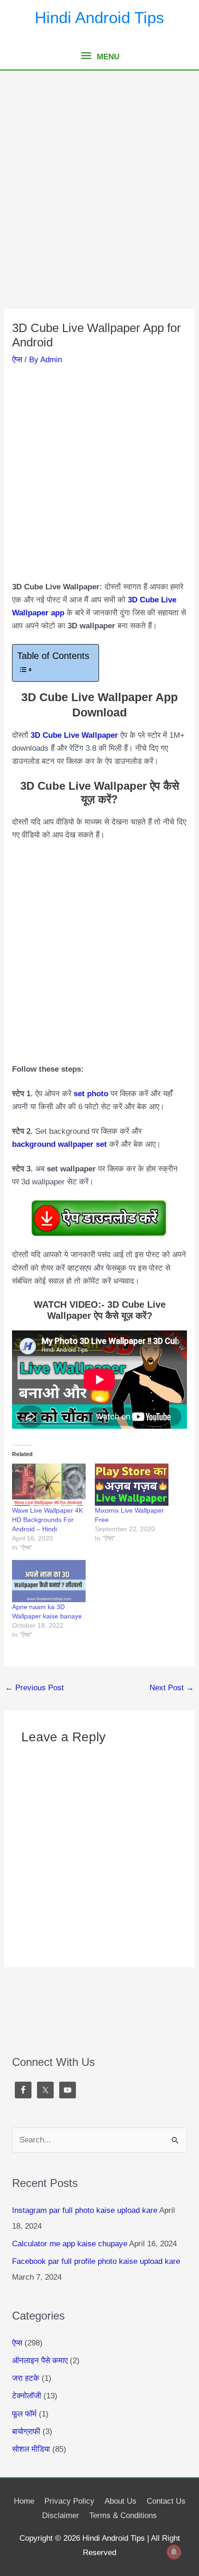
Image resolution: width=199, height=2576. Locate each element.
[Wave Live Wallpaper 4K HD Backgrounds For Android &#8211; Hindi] (49, 1485)
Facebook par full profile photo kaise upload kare (96, 2261)
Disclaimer (61, 2515)
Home (24, 2501)
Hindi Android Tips (99, 17)
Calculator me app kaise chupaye (70, 2244)
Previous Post (34, 1688)
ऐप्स (17, 360)
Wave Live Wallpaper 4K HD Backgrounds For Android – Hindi (47, 1520)
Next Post (172, 1688)
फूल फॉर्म (24, 2414)
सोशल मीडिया (31, 2449)
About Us (121, 2501)
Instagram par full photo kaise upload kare (85, 2210)
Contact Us (166, 2501)
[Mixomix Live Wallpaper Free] (132, 1485)
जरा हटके (26, 2378)
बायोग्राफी (26, 2432)
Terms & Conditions (123, 2515)
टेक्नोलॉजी (27, 2396)
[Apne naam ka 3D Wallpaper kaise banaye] (49, 1581)
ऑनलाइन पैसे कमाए (40, 2361)
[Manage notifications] (174, 2552)
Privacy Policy (69, 2501)
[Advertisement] (99, 205)
